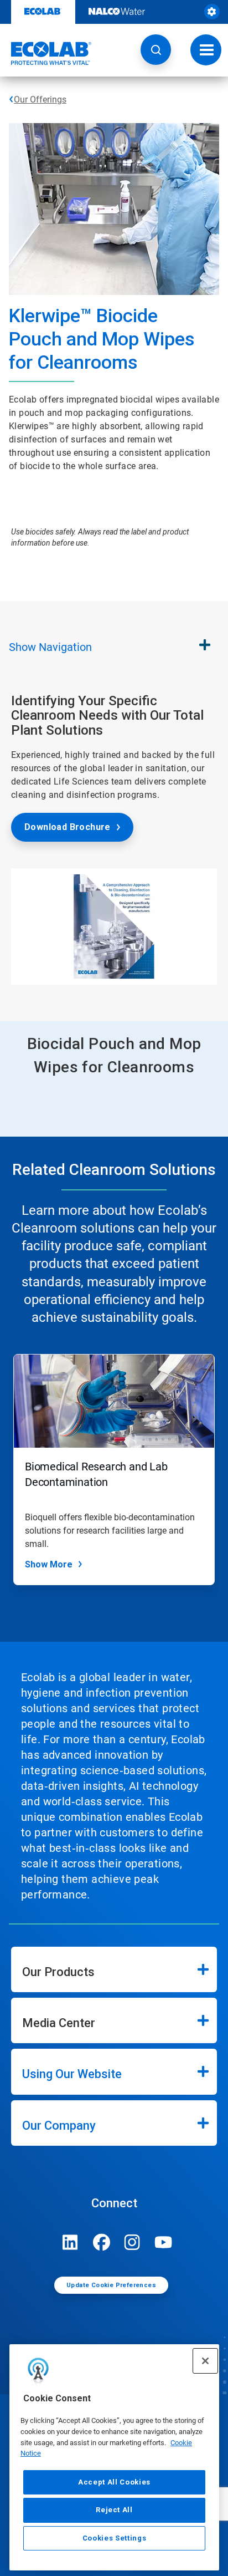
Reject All (114, 2510)
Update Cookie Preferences (111, 2285)
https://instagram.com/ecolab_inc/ (132, 2242)
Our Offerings (40, 100)
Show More (49, 1564)
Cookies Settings (115, 2538)
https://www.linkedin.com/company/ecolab (70, 2242)
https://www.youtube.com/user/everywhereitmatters (163, 2242)
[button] (156, 50)
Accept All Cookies (114, 2482)
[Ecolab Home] (46, 53)
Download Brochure (68, 827)
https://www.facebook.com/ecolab (101, 2242)
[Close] (205, 2361)
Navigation (50, 647)
